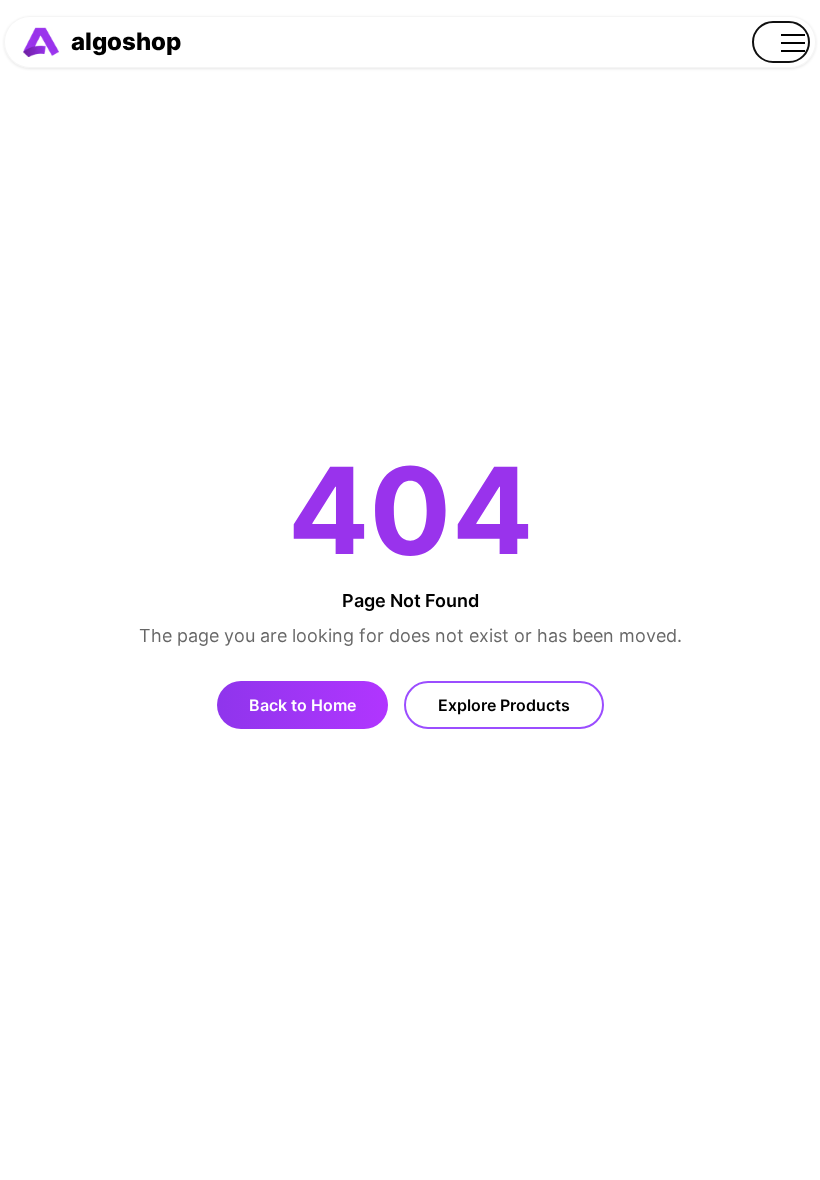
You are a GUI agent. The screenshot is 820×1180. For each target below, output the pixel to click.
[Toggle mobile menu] (781, 42)
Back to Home (302, 705)
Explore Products (504, 705)
